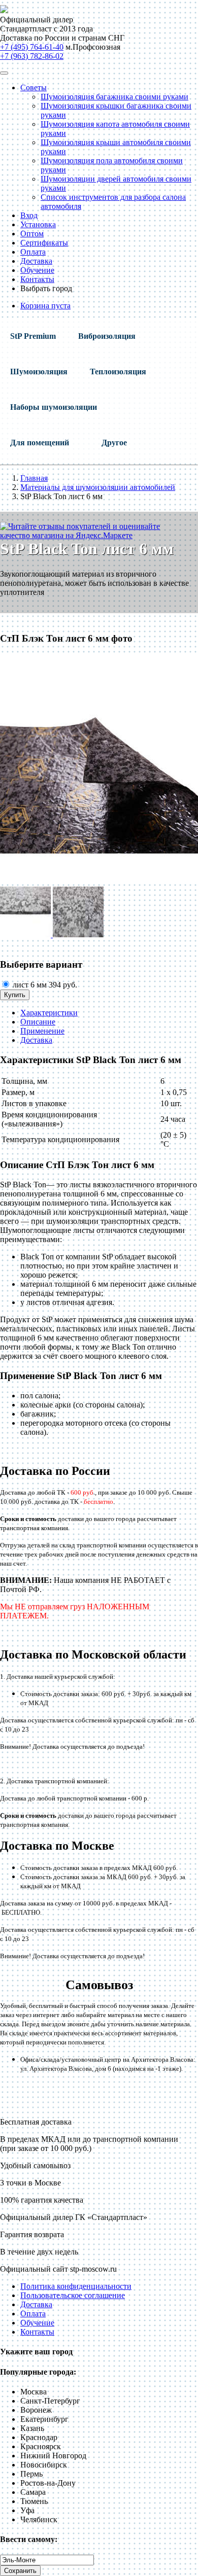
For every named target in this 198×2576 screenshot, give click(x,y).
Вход (29, 215)
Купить (15, 995)
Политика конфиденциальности (76, 2286)
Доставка (36, 261)
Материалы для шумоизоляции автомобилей (98, 487)
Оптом (32, 234)
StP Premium (33, 336)
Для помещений (40, 443)
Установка (38, 224)
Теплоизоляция (118, 372)
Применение (42, 1031)
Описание (38, 1022)
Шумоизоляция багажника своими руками (114, 97)
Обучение (37, 270)
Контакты (37, 279)
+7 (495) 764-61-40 (32, 47)
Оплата (33, 252)
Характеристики (49, 1013)
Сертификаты (44, 243)
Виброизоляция (107, 336)
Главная (34, 478)
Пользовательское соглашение (73, 2295)
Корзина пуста (45, 306)
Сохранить (20, 2571)
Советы (34, 87)
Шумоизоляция (39, 372)
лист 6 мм (44, 985)
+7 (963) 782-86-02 (32, 56)
